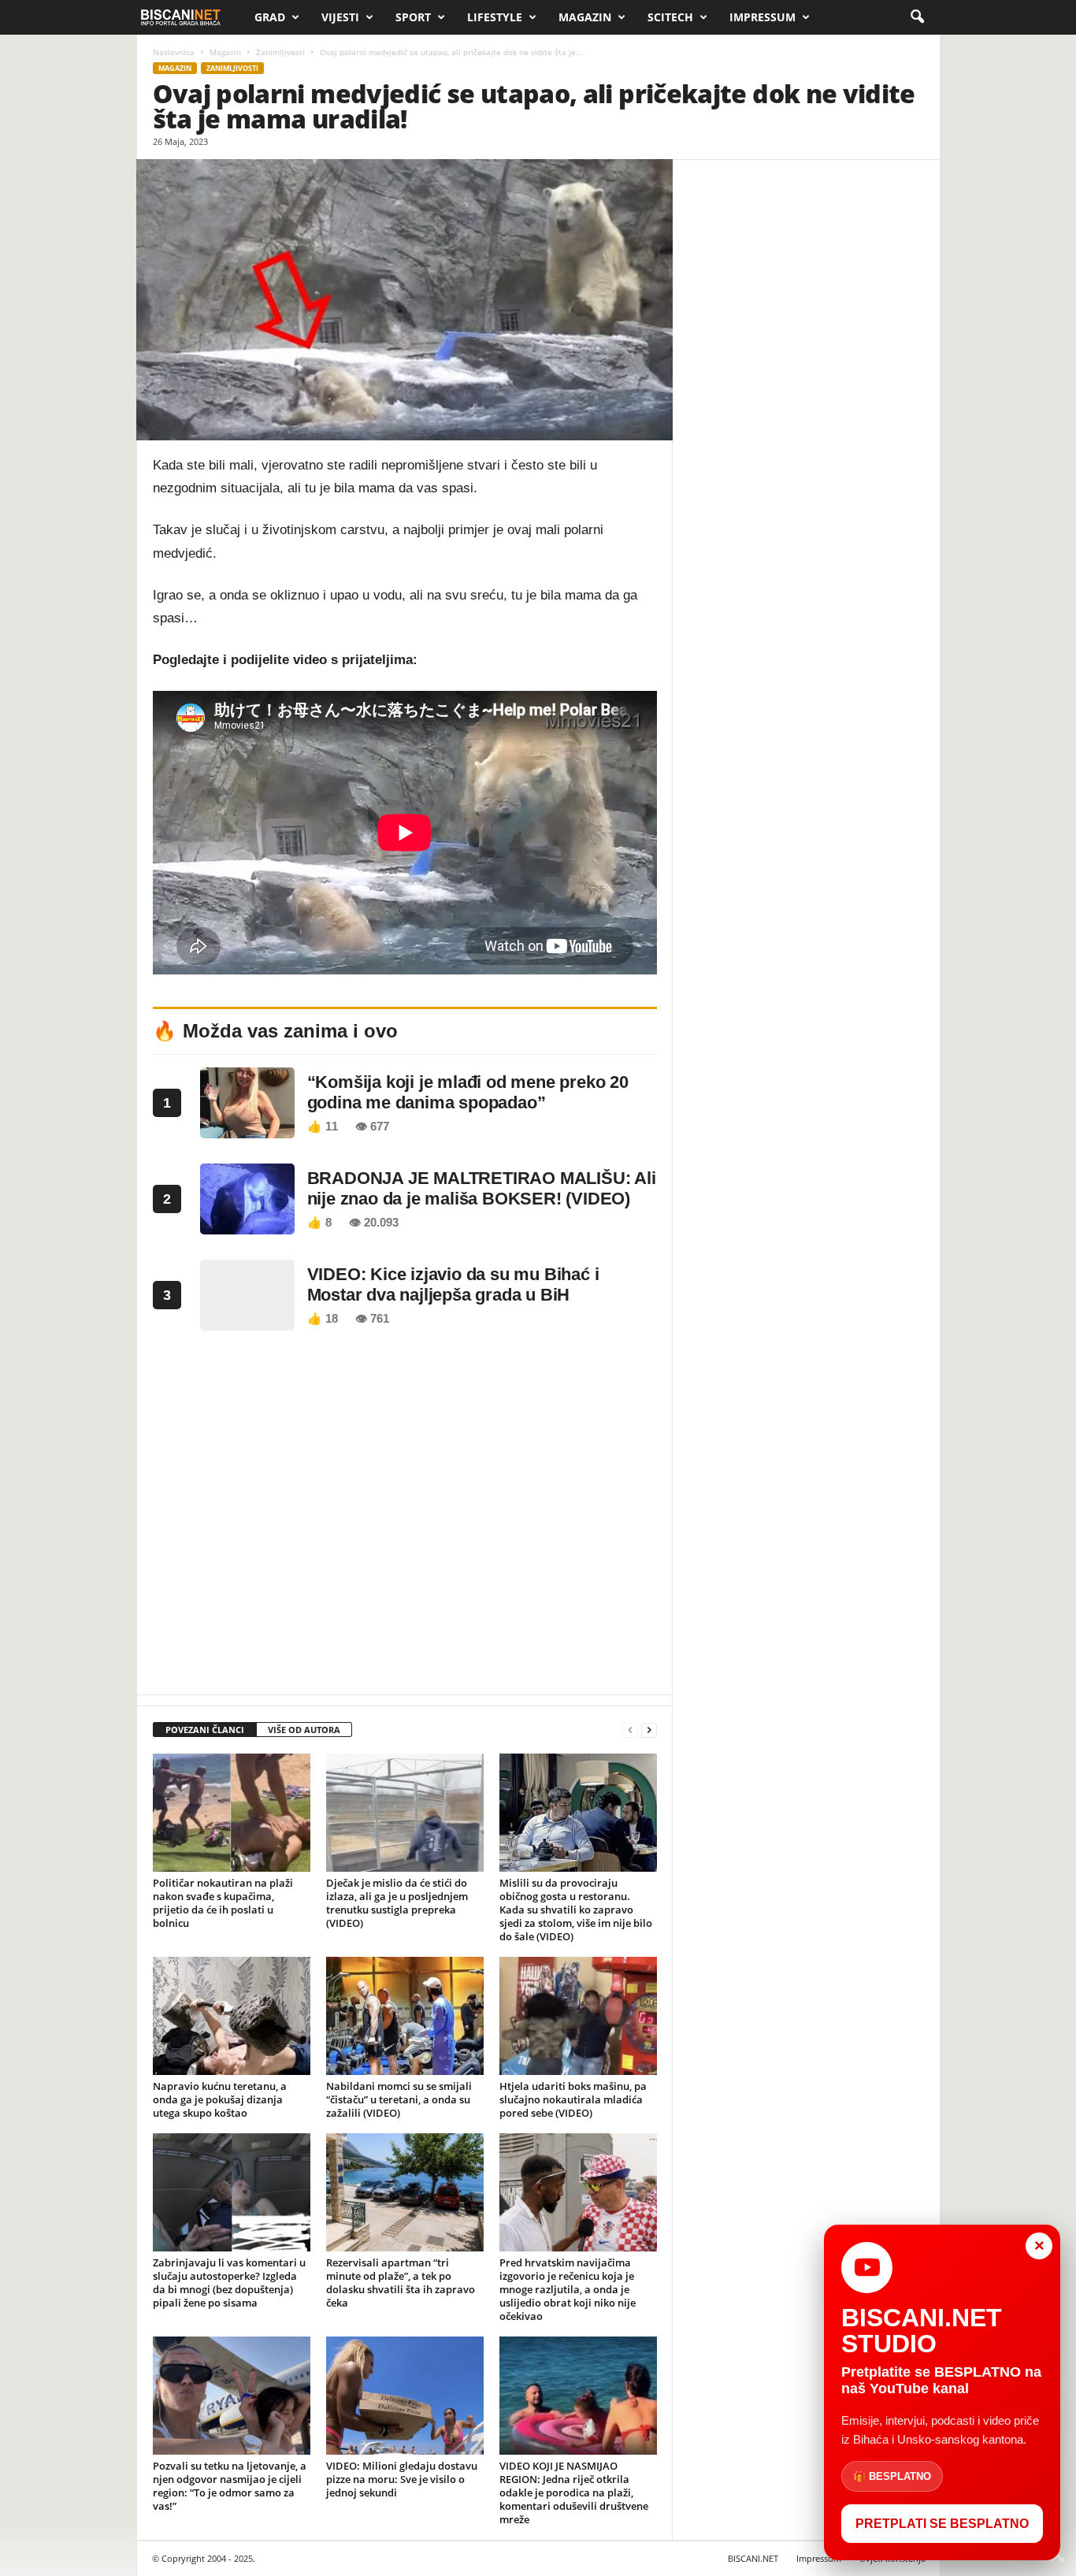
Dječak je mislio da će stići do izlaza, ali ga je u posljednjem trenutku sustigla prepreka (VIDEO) (397, 1903)
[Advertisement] (405, 1517)
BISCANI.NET (753, 2558)
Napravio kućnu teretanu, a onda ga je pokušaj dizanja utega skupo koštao (220, 2099)
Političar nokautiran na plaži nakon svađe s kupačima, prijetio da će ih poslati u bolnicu (223, 1903)
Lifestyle (495, 17)
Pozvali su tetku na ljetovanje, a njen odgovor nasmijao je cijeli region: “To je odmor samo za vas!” (230, 2486)
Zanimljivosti (280, 52)
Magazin (585, 17)
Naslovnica (174, 52)
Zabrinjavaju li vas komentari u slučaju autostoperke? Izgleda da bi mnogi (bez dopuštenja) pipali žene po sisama (229, 2283)
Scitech (670, 17)
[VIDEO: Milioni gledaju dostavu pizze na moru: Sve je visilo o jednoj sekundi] (405, 2396)
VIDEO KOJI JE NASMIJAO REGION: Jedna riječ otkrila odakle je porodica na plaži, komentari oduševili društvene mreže (574, 2492)
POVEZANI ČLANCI (205, 1730)
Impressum (762, 17)
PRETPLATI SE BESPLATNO (942, 2524)
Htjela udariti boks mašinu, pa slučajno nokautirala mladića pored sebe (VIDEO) (573, 2099)
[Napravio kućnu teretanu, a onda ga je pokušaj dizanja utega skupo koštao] (232, 2016)
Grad (270, 17)
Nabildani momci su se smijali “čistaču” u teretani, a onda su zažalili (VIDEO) (399, 2099)
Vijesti (340, 17)
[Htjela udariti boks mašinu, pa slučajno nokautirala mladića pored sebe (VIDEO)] (578, 2016)
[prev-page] (630, 1730)
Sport (413, 17)
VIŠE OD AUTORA (304, 1730)
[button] (917, 17)
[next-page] (649, 1730)
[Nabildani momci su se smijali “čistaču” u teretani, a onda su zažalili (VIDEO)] (405, 2016)
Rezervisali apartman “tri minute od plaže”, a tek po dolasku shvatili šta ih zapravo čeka (401, 2283)
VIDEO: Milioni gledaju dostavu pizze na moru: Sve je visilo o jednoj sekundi (402, 2479)
